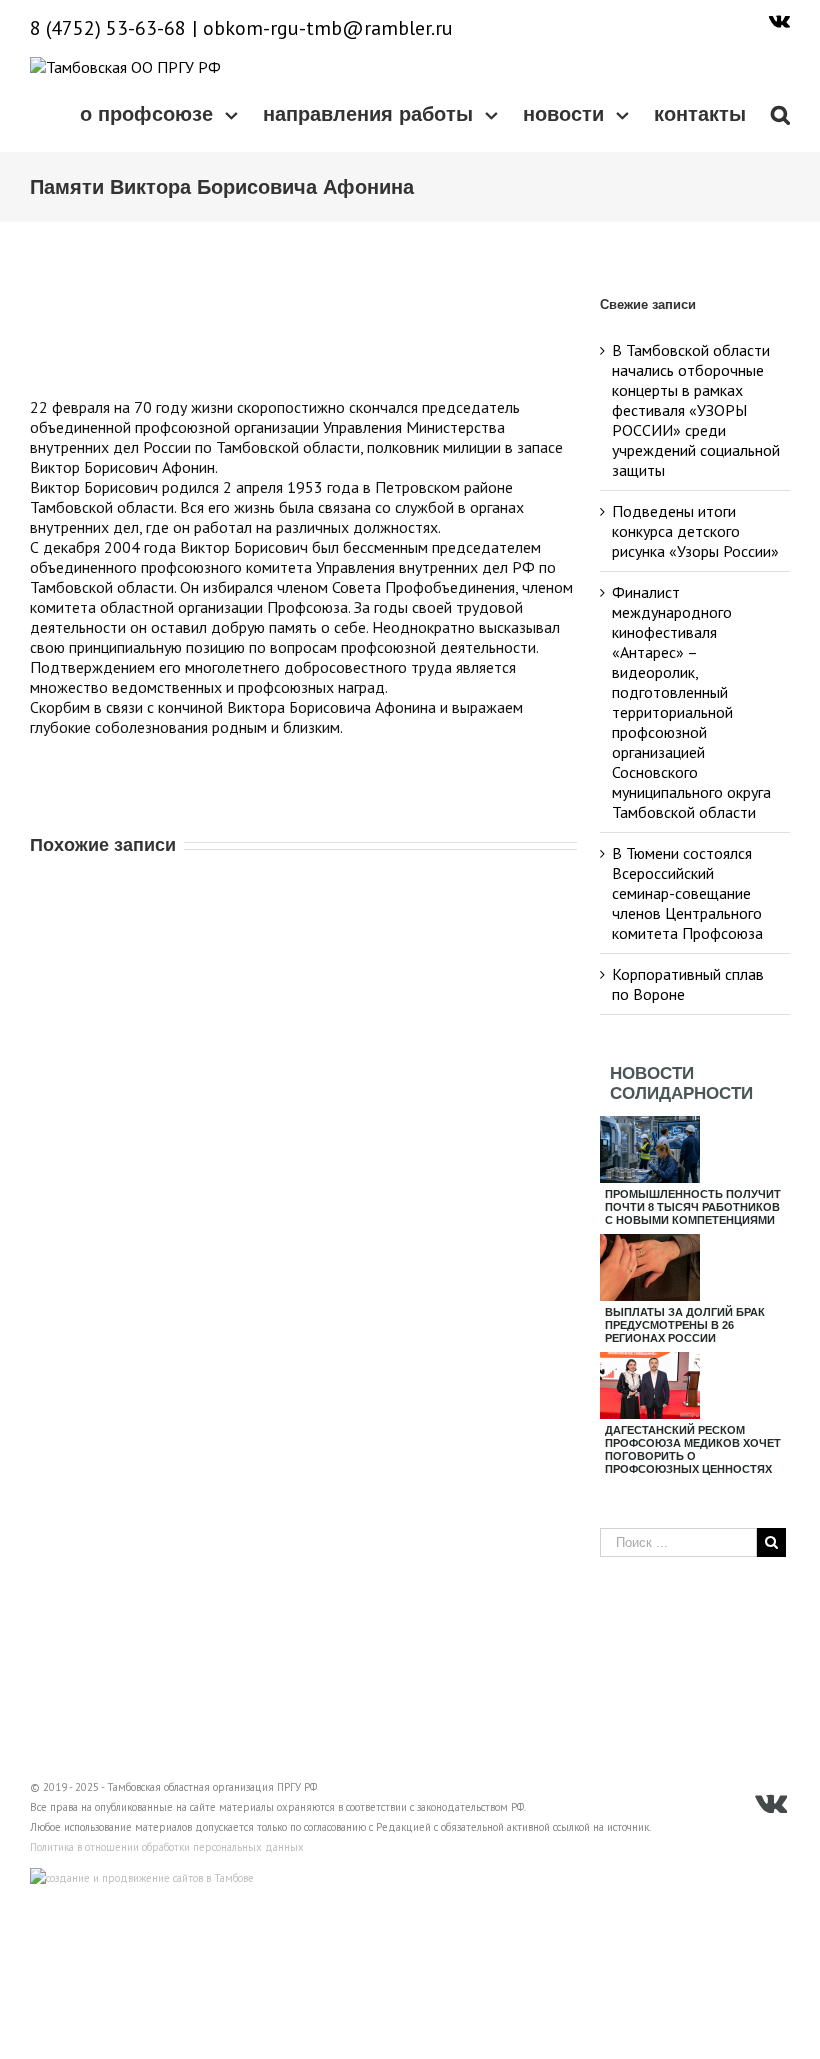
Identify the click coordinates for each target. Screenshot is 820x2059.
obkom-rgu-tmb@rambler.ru (328, 28)
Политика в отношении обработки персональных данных (167, 1847)
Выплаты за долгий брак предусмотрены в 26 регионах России (685, 1325)
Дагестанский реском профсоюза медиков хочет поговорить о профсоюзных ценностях (693, 1449)
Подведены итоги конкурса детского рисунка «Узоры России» (695, 531)
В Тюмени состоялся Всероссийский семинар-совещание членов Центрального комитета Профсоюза (687, 893)
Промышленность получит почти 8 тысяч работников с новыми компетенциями (693, 1207)
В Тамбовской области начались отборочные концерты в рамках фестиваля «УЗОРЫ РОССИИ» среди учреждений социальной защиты (696, 410)
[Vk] (779, 20)
